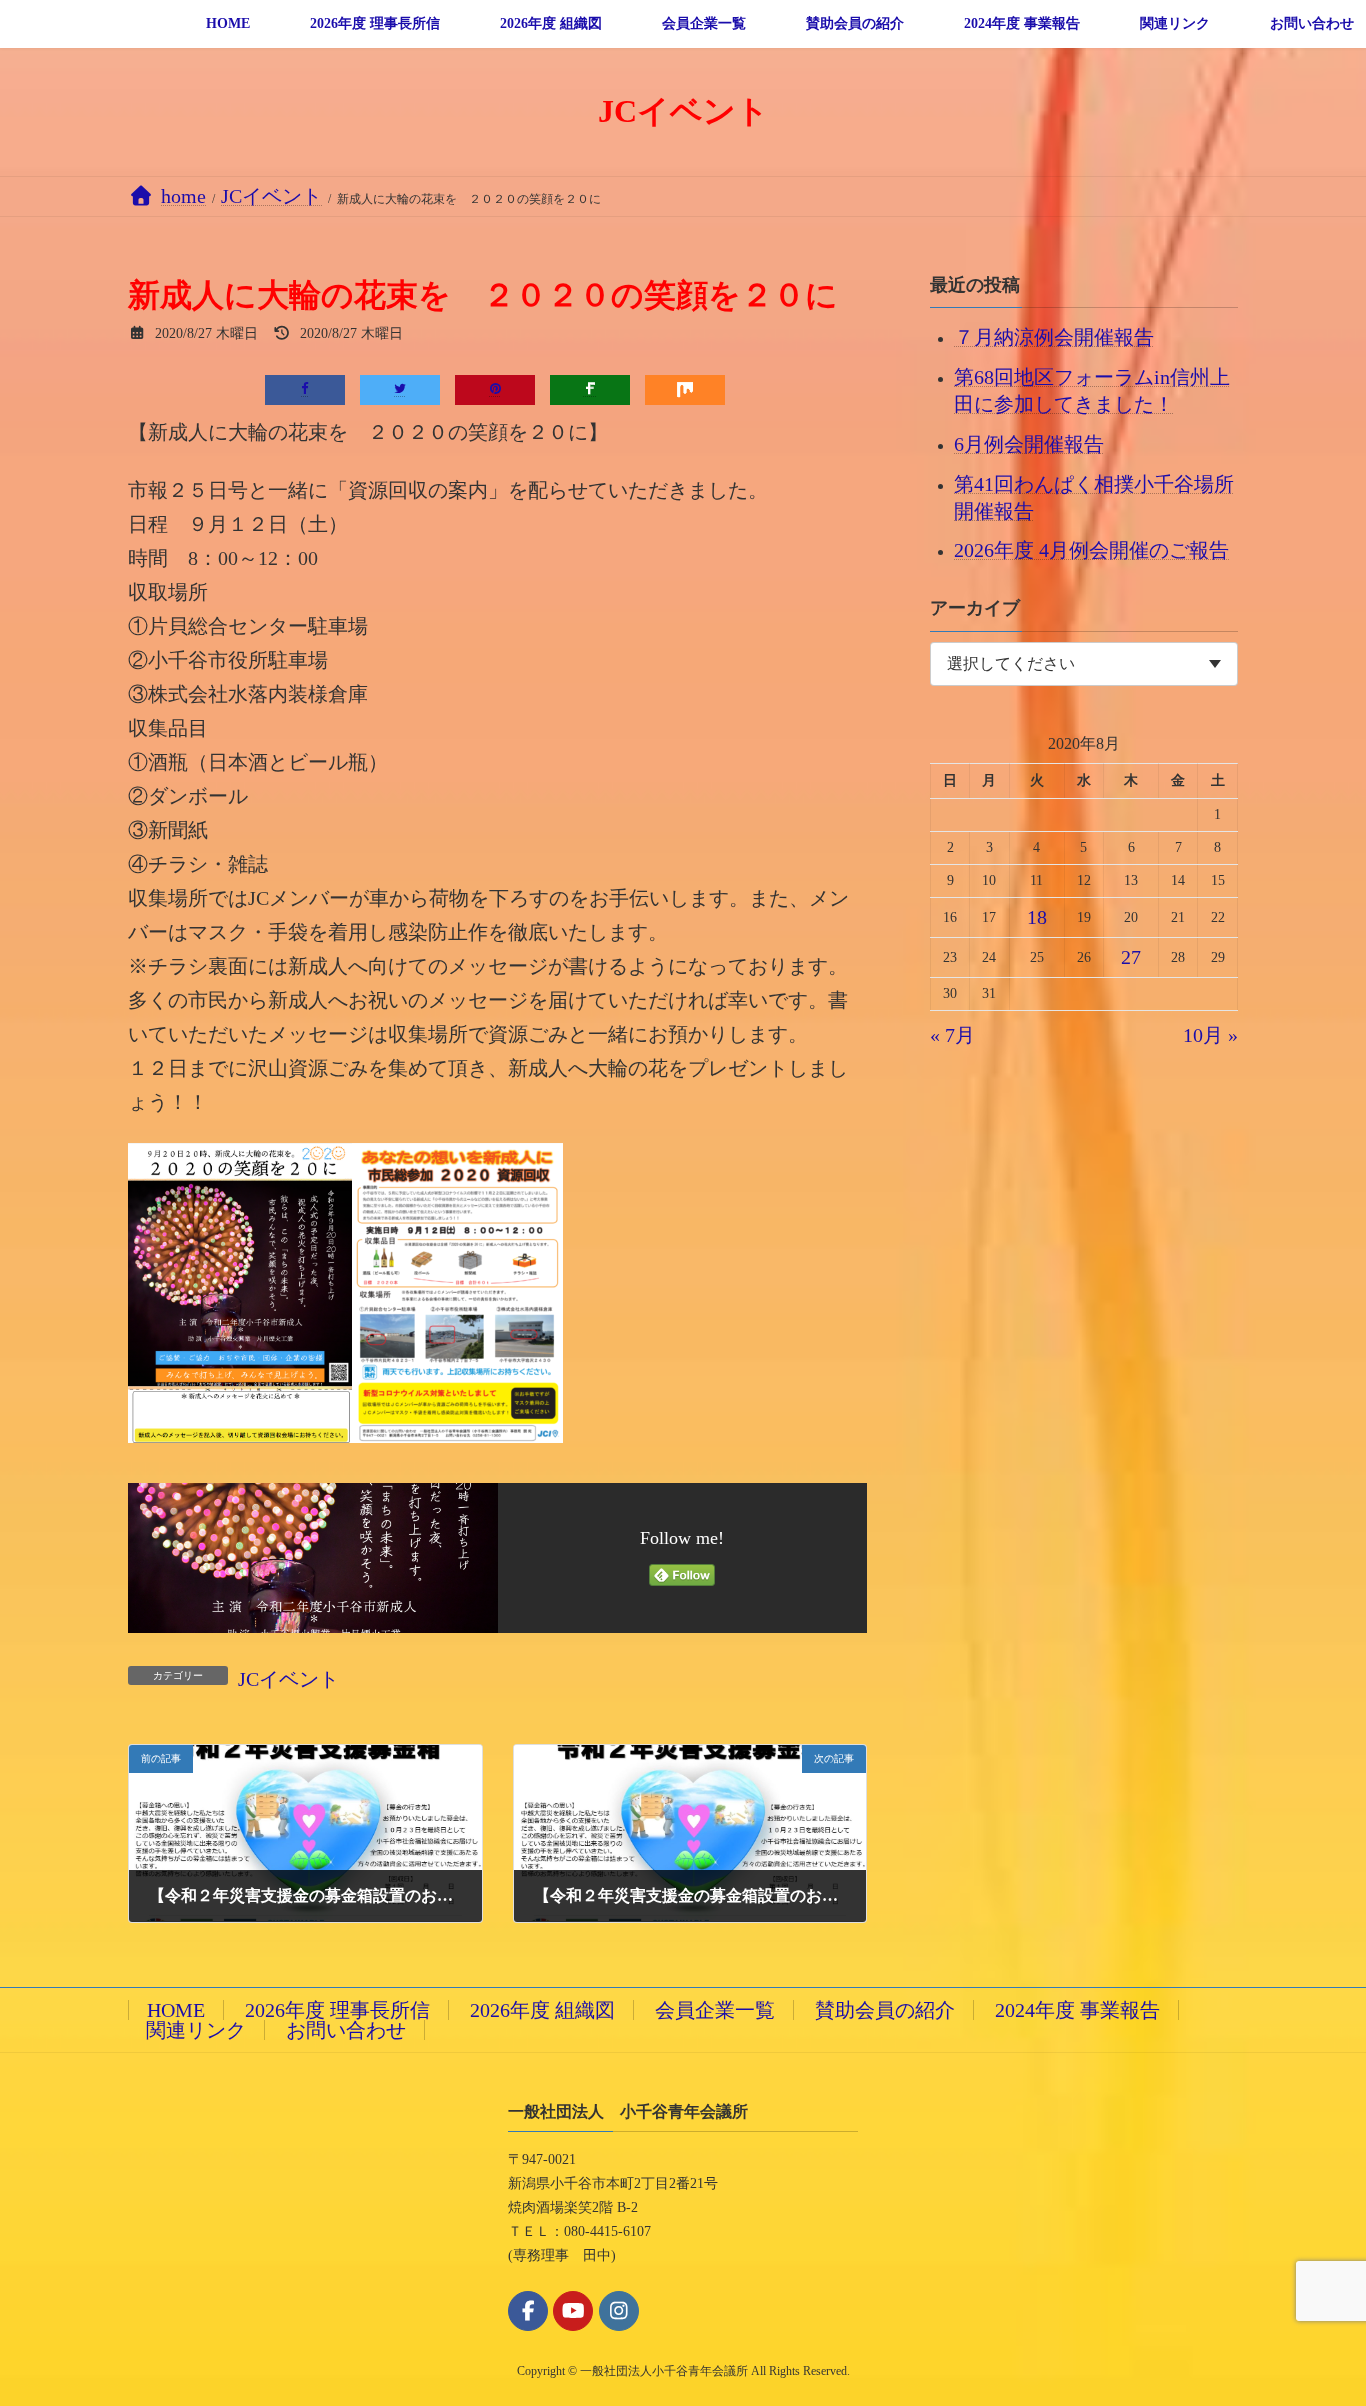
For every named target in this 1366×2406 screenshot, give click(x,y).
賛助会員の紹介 (885, 2010)
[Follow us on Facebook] (528, 2311)
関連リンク (196, 2030)
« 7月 (952, 1035)
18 (1037, 917)
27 (1131, 957)
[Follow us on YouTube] (573, 2311)
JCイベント (288, 1679)
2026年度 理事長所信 (337, 2010)
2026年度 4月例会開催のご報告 (1091, 550)
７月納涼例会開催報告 (1054, 337)
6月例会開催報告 (1029, 443)
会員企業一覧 (715, 2010)
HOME (176, 2010)
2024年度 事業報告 (1077, 2010)
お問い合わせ (346, 2030)
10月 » (1210, 1035)
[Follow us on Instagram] (619, 2311)
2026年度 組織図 (542, 2010)
